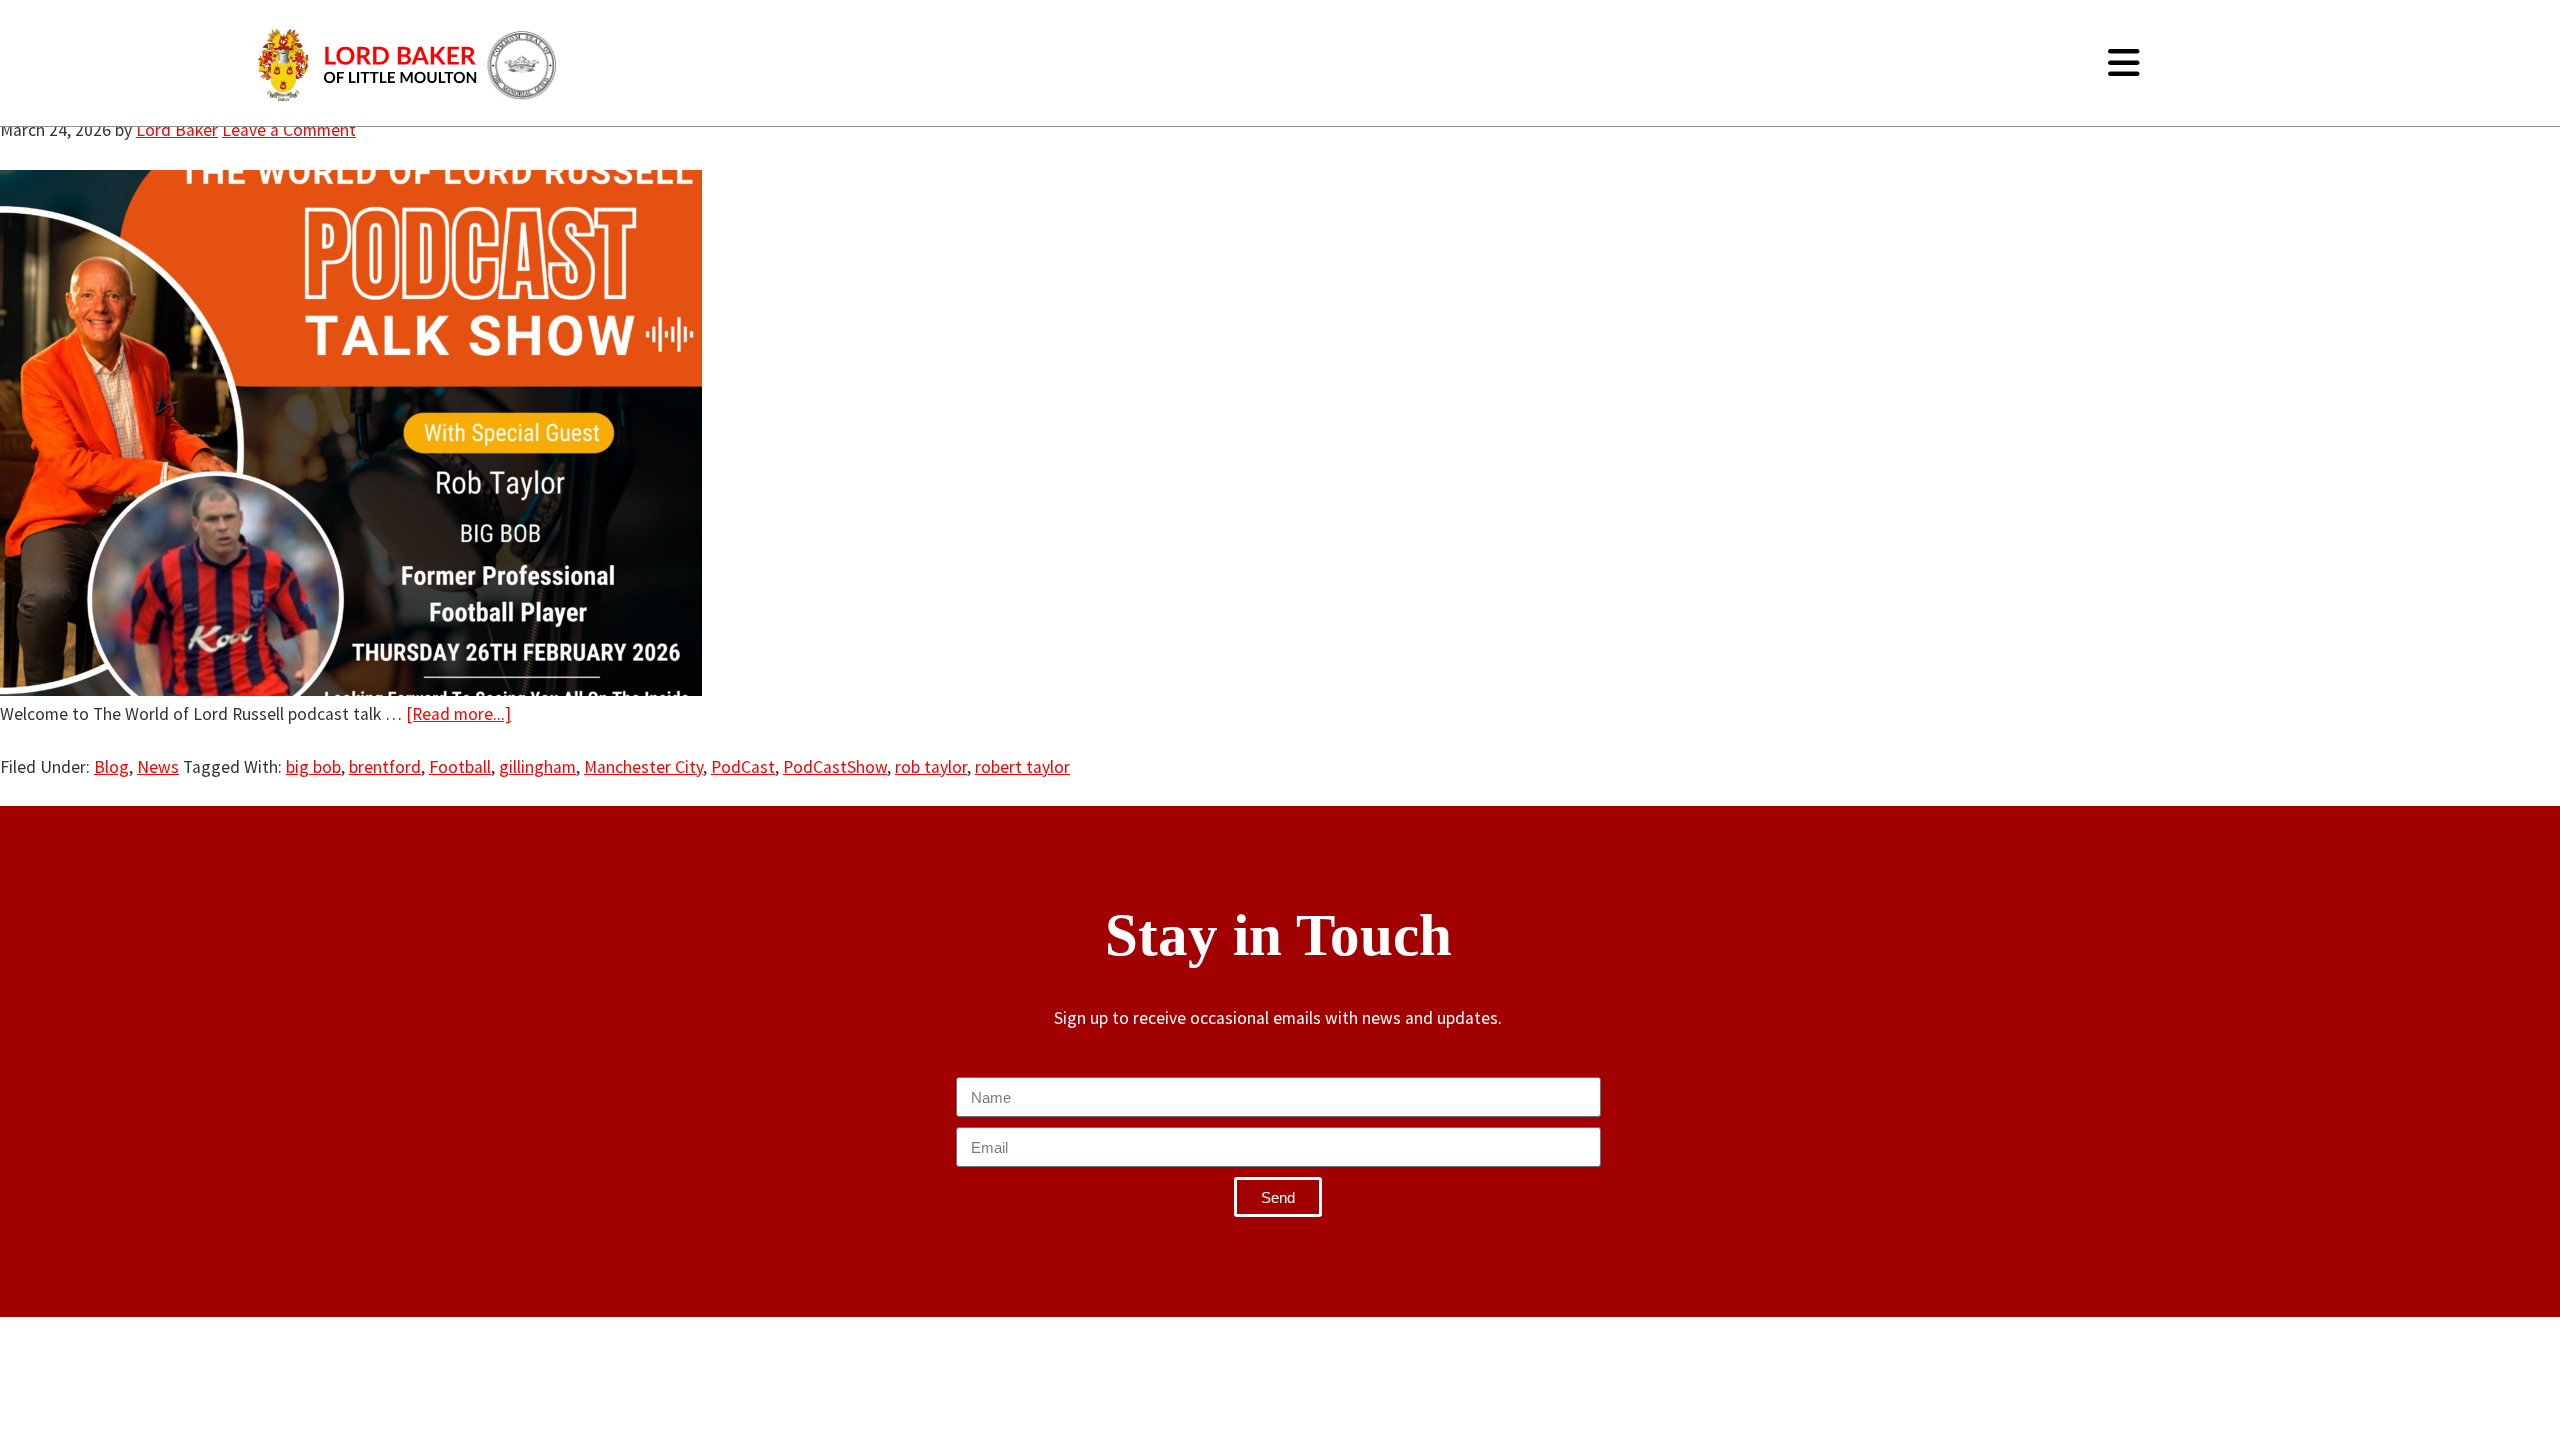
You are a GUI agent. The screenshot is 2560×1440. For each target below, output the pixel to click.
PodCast (743, 767)
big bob (313, 767)
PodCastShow (835, 767)
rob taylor (931, 767)
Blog (111, 767)
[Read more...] (458, 714)
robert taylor (1022, 767)
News (158, 767)
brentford (385, 767)
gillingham (537, 767)
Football (460, 767)
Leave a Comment (289, 130)
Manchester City (643, 767)
